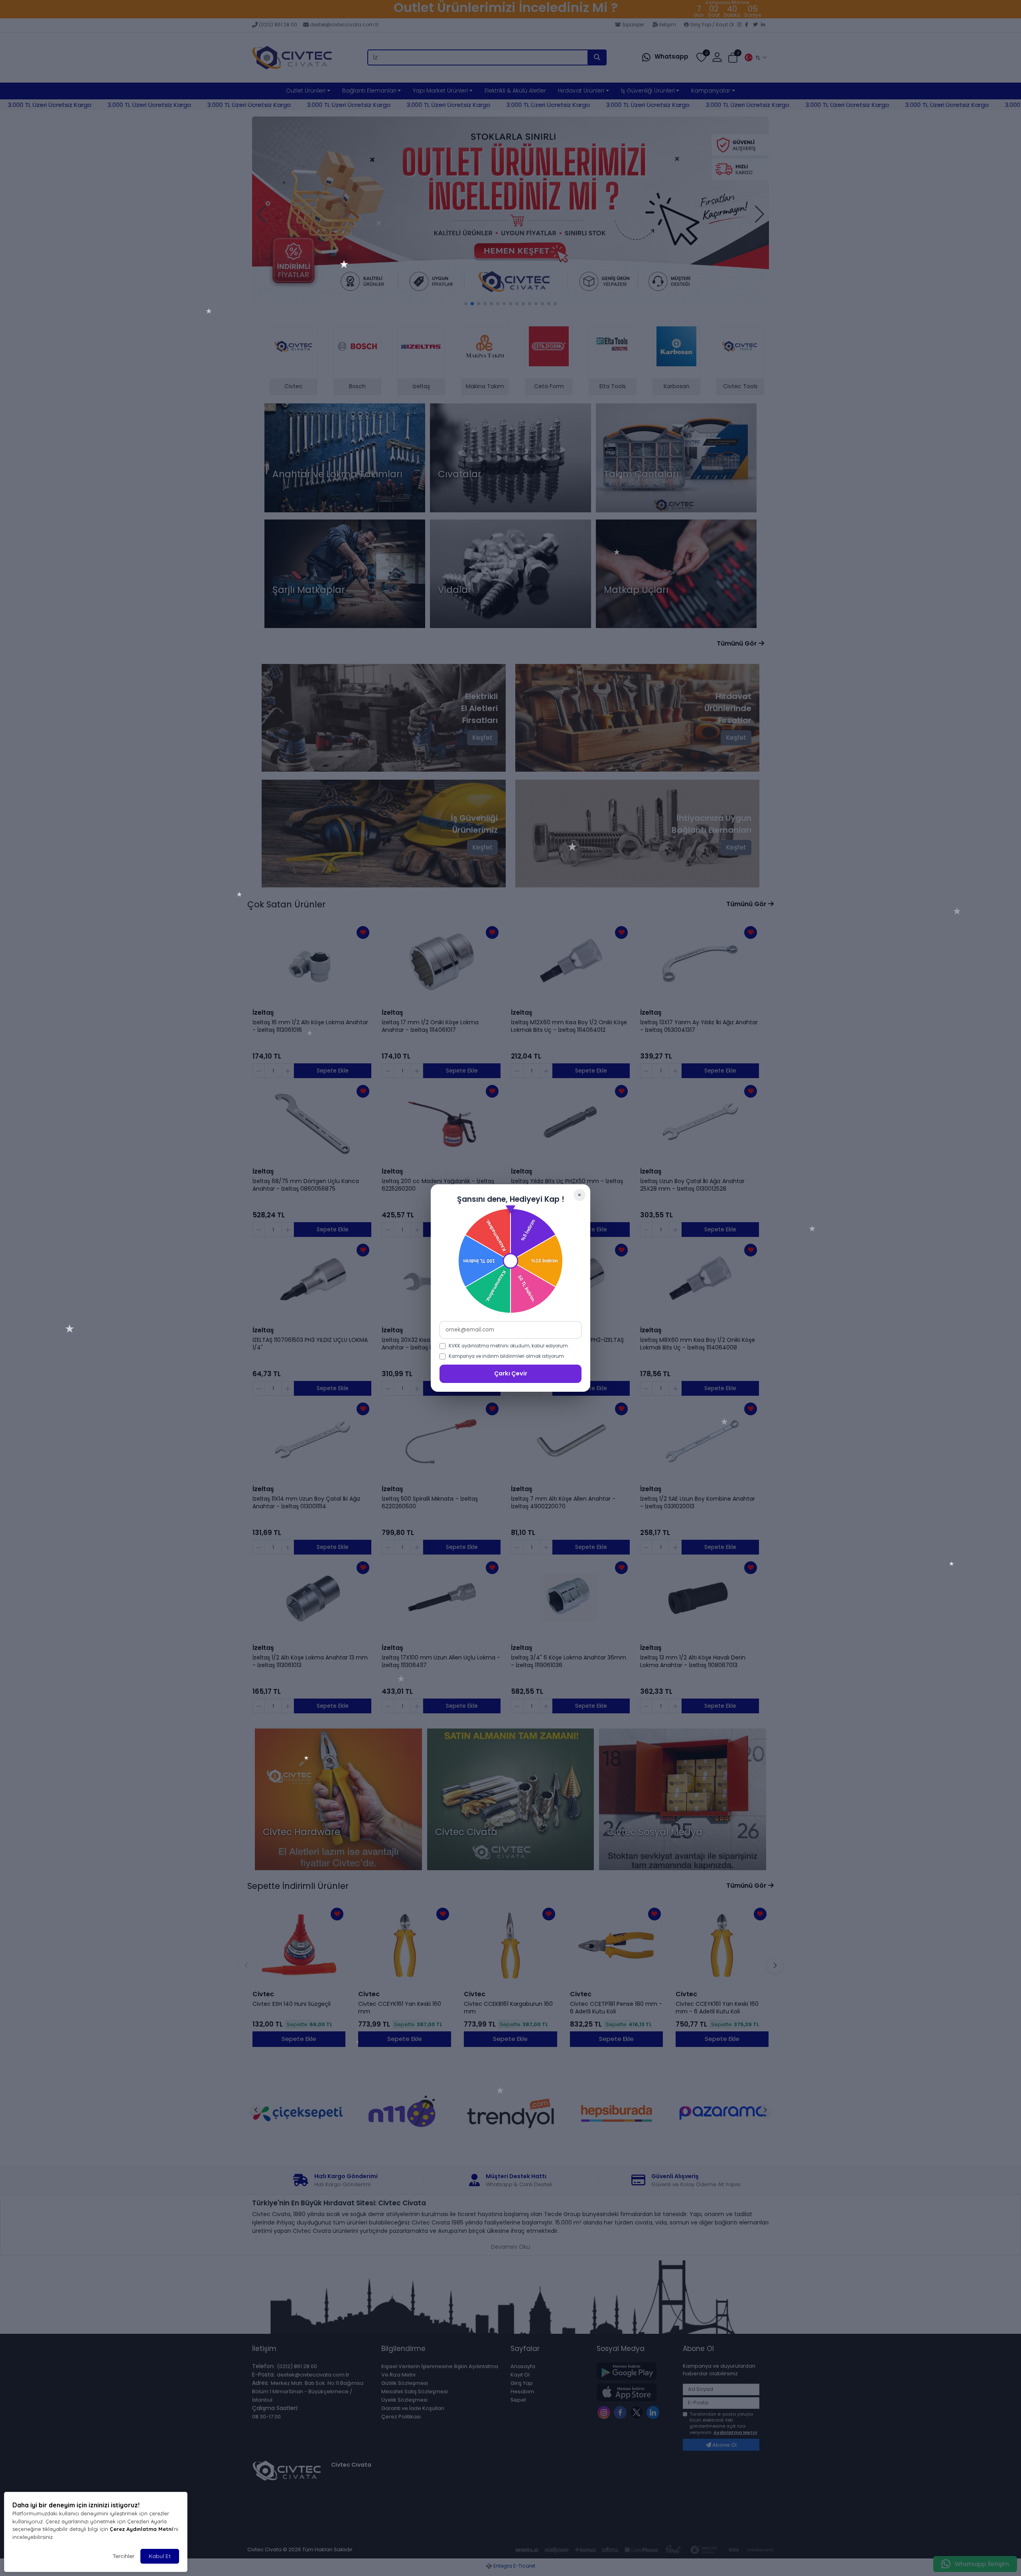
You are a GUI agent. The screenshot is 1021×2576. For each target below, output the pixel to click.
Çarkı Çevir (511, 1373)
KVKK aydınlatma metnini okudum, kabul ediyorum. (509, 1346)
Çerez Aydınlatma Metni (141, 2529)
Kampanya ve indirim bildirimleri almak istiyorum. (507, 1356)
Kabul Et (160, 2556)
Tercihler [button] (123, 2556)
